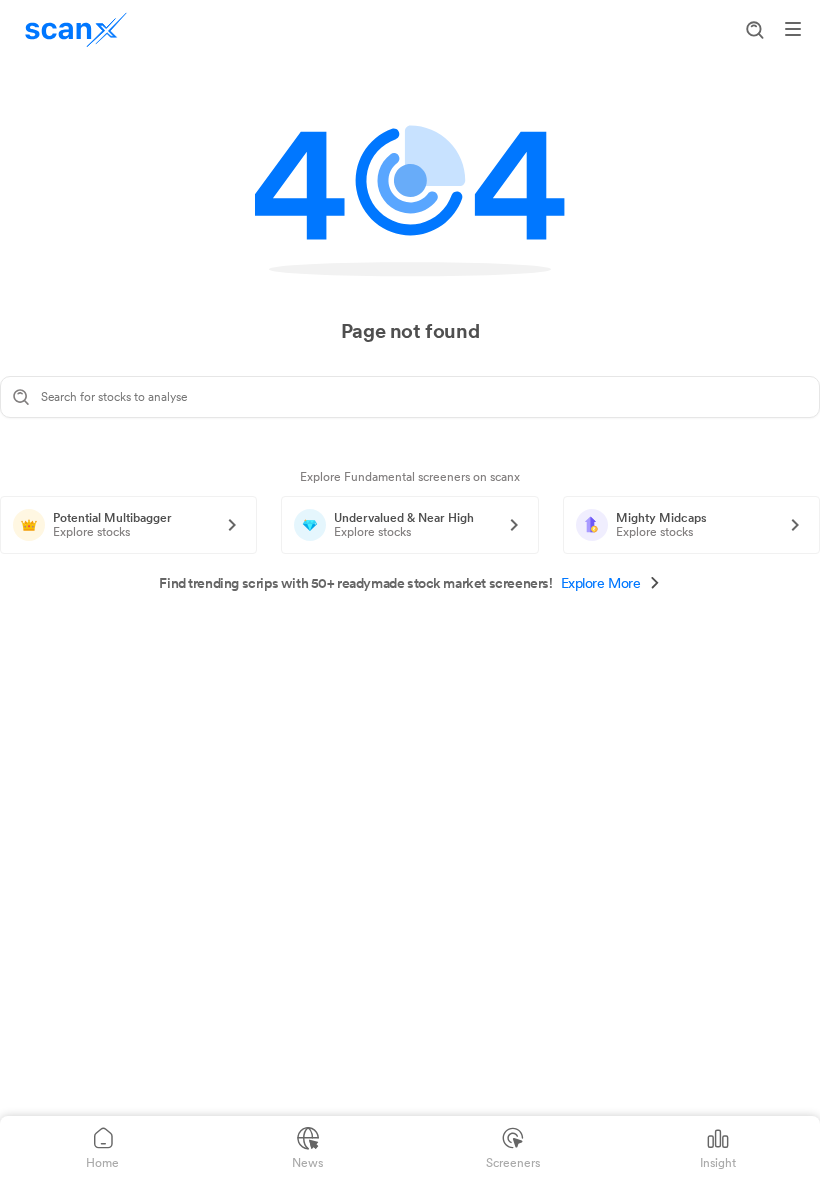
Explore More (601, 583)
